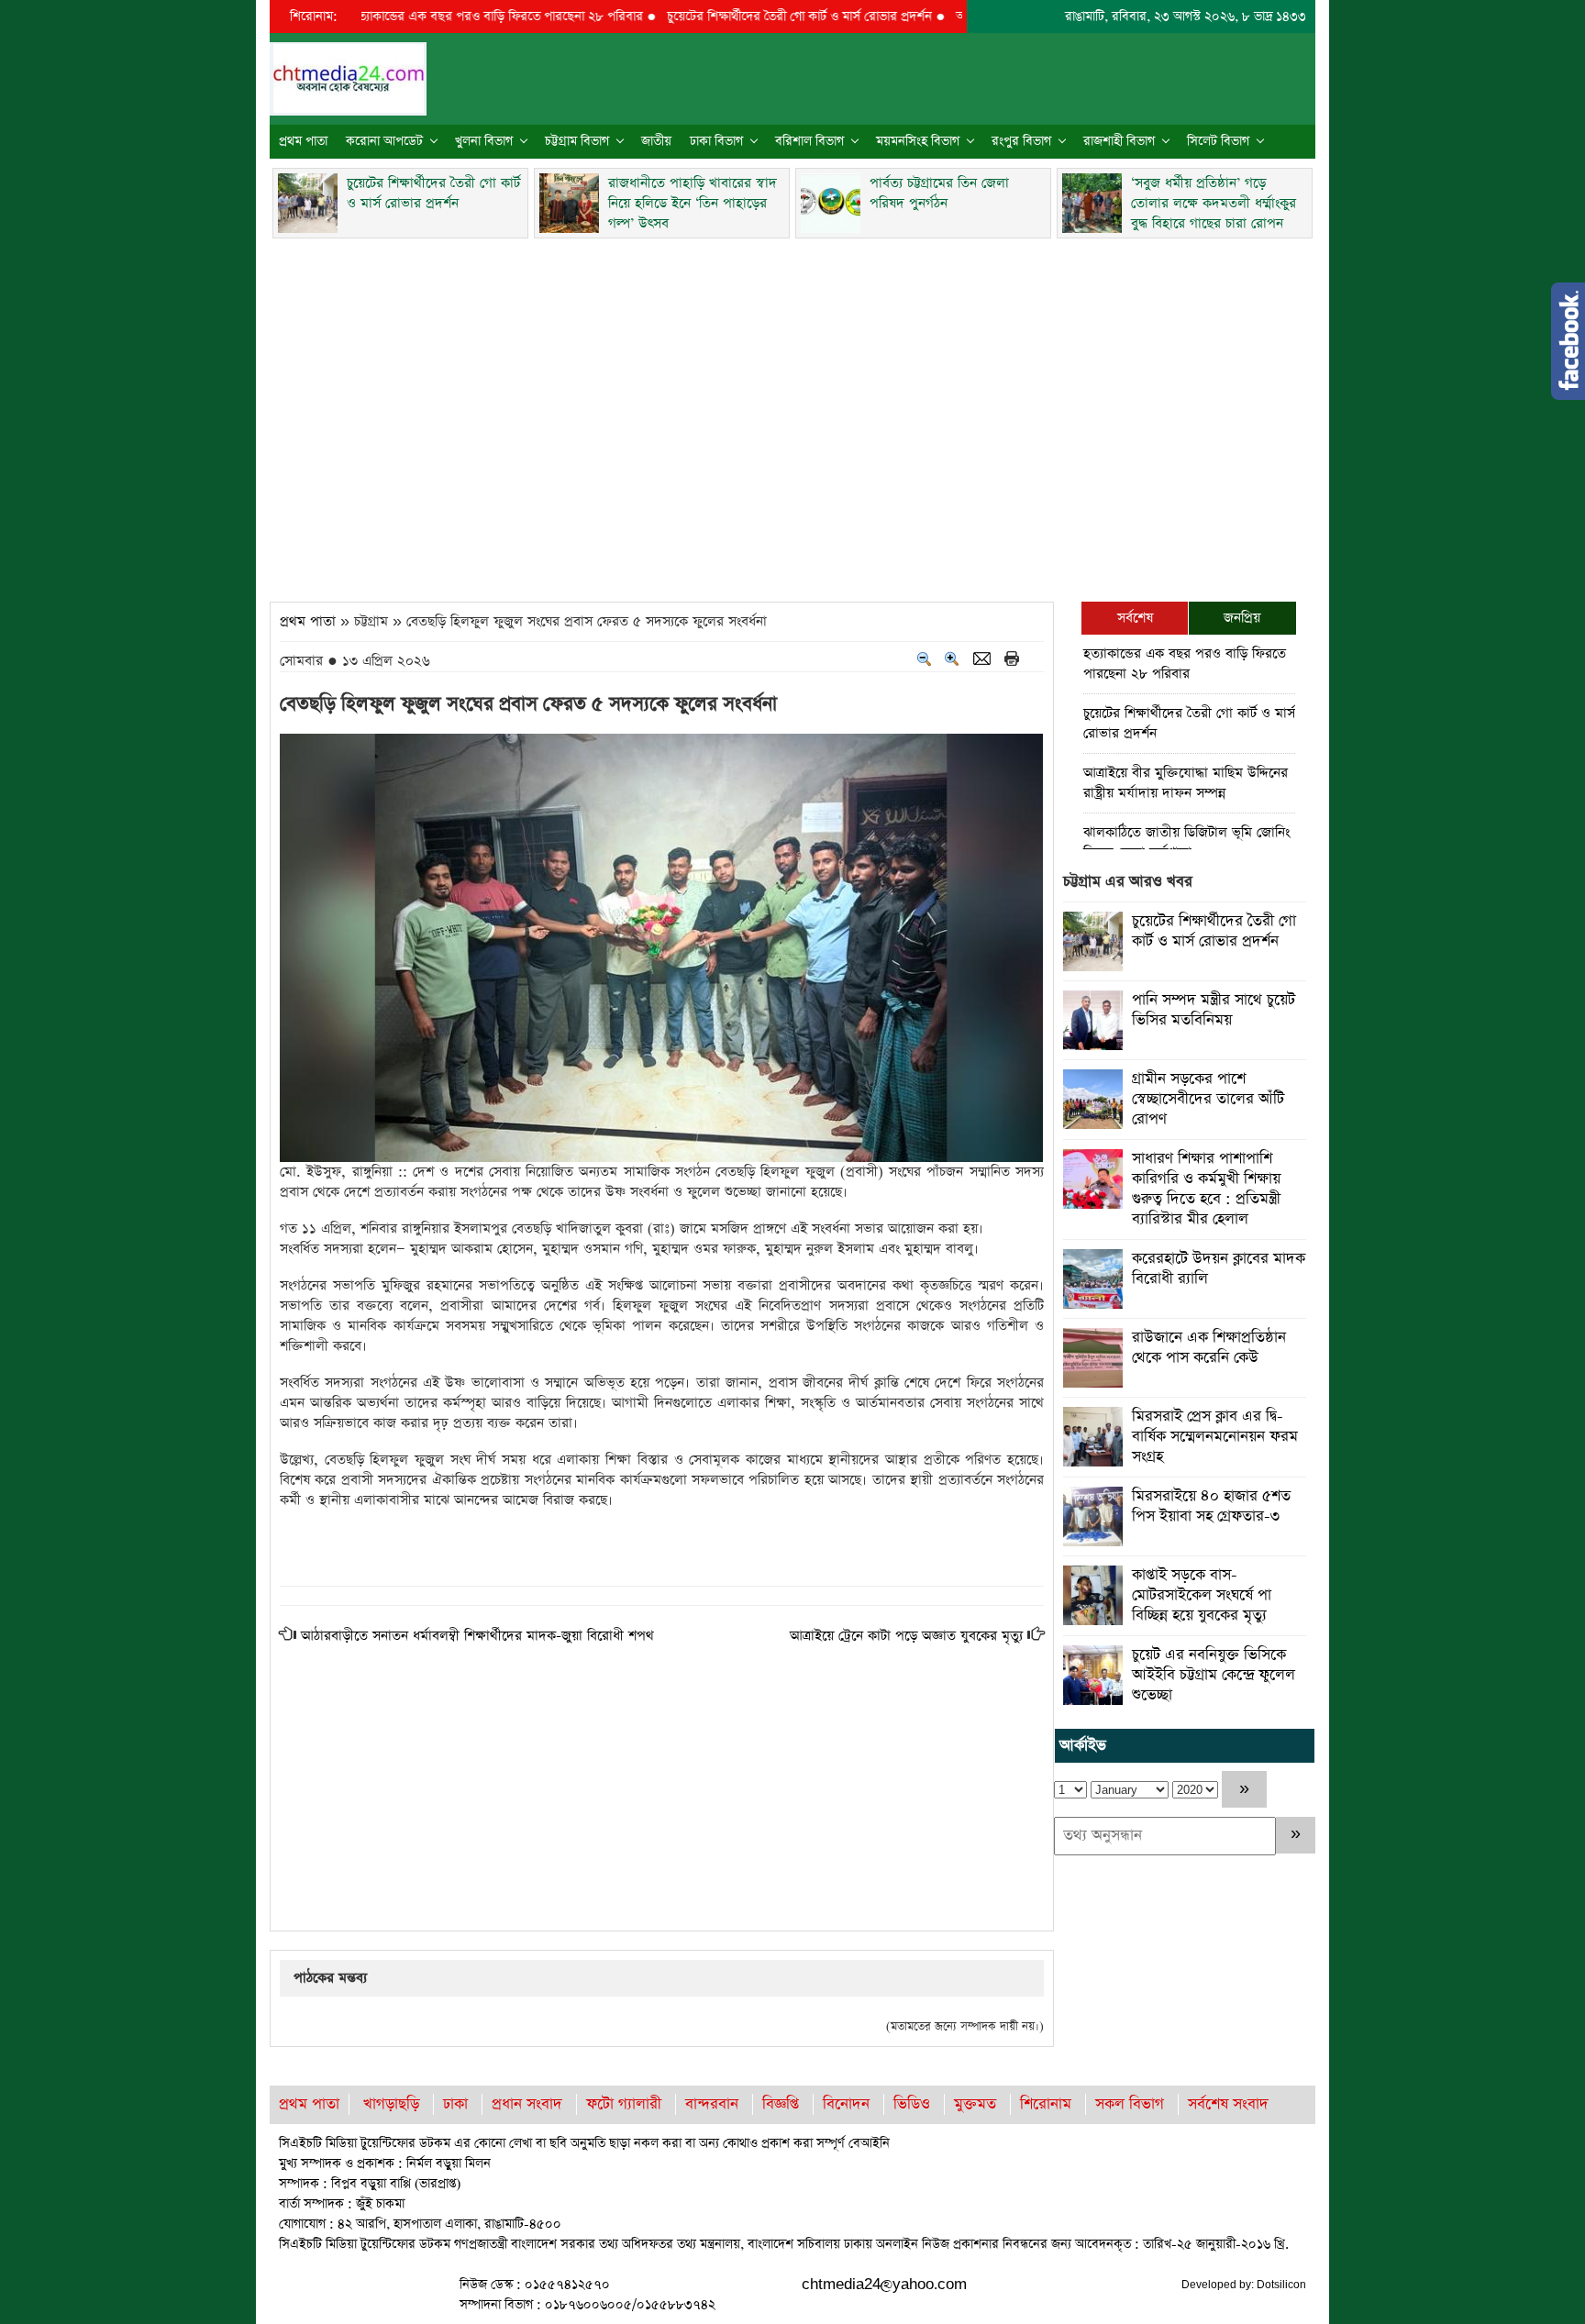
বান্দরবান (712, 2104)
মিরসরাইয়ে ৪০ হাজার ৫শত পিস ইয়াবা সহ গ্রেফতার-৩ (1211, 1506)
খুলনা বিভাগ (484, 141)
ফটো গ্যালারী (624, 2104)
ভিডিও (912, 2104)
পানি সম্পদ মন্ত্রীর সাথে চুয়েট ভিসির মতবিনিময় (1214, 1010)
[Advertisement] (792, 415)
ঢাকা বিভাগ (716, 141)
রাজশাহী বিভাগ (1119, 141)
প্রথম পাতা (303, 141)
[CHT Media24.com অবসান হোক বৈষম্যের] (348, 77)
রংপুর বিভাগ (1021, 141)
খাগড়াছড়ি (391, 2104)
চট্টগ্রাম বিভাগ (577, 141)
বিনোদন (846, 2104)
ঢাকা (455, 2104)
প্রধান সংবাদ (527, 2104)
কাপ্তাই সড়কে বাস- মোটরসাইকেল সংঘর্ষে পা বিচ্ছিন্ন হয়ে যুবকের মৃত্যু (1202, 1595)
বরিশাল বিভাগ (809, 141)
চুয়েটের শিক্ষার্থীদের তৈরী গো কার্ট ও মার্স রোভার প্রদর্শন (750, 17)
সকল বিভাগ (1130, 2104)
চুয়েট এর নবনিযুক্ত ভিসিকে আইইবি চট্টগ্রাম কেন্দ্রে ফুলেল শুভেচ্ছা (1214, 1675)
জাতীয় (656, 141)
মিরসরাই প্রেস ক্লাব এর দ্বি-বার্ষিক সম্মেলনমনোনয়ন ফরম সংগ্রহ (1215, 1437)
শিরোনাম (1046, 2104)
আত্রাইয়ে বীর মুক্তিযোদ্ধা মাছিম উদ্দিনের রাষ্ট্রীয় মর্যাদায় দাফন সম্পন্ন (1186, 783)
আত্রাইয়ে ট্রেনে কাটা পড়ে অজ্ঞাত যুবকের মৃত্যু (906, 1636)
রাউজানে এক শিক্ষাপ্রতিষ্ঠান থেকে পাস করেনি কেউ (1209, 1348)
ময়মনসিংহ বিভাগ (918, 141)
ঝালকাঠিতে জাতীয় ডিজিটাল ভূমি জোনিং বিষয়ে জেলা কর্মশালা (1186, 842)
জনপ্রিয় (1242, 618)
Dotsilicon (1281, 2285)
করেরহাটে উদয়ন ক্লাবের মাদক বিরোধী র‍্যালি (1219, 1269)
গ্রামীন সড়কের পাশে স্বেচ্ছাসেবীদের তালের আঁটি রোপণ (1208, 1099)
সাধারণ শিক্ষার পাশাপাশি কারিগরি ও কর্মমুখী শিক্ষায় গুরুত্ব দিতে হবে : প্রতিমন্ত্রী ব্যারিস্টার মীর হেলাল (1206, 1189)
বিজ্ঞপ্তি (781, 2104)
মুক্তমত (975, 2104)
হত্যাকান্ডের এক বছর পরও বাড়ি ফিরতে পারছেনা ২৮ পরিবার (448, 17)
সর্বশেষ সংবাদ (1228, 2104)
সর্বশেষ (1135, 618)
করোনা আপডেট (384, 141)
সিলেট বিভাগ (1218, 141)
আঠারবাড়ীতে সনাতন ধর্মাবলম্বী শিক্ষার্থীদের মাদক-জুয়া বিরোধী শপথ (477, 1636)
